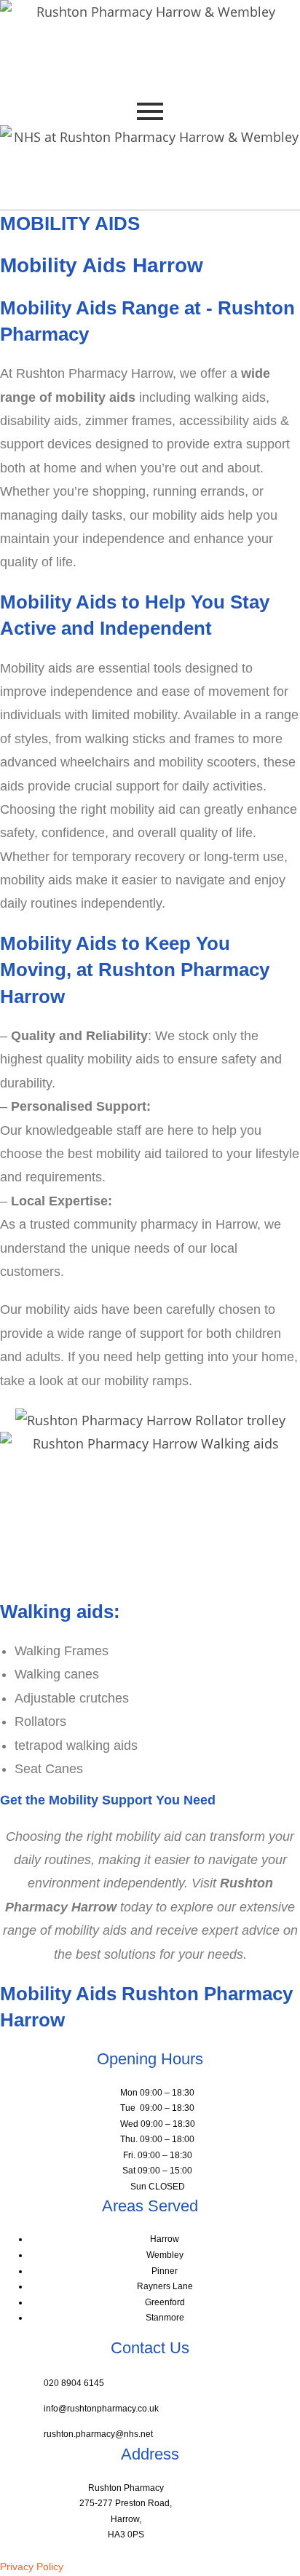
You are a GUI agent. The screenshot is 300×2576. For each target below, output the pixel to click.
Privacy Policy (32, 2567)
